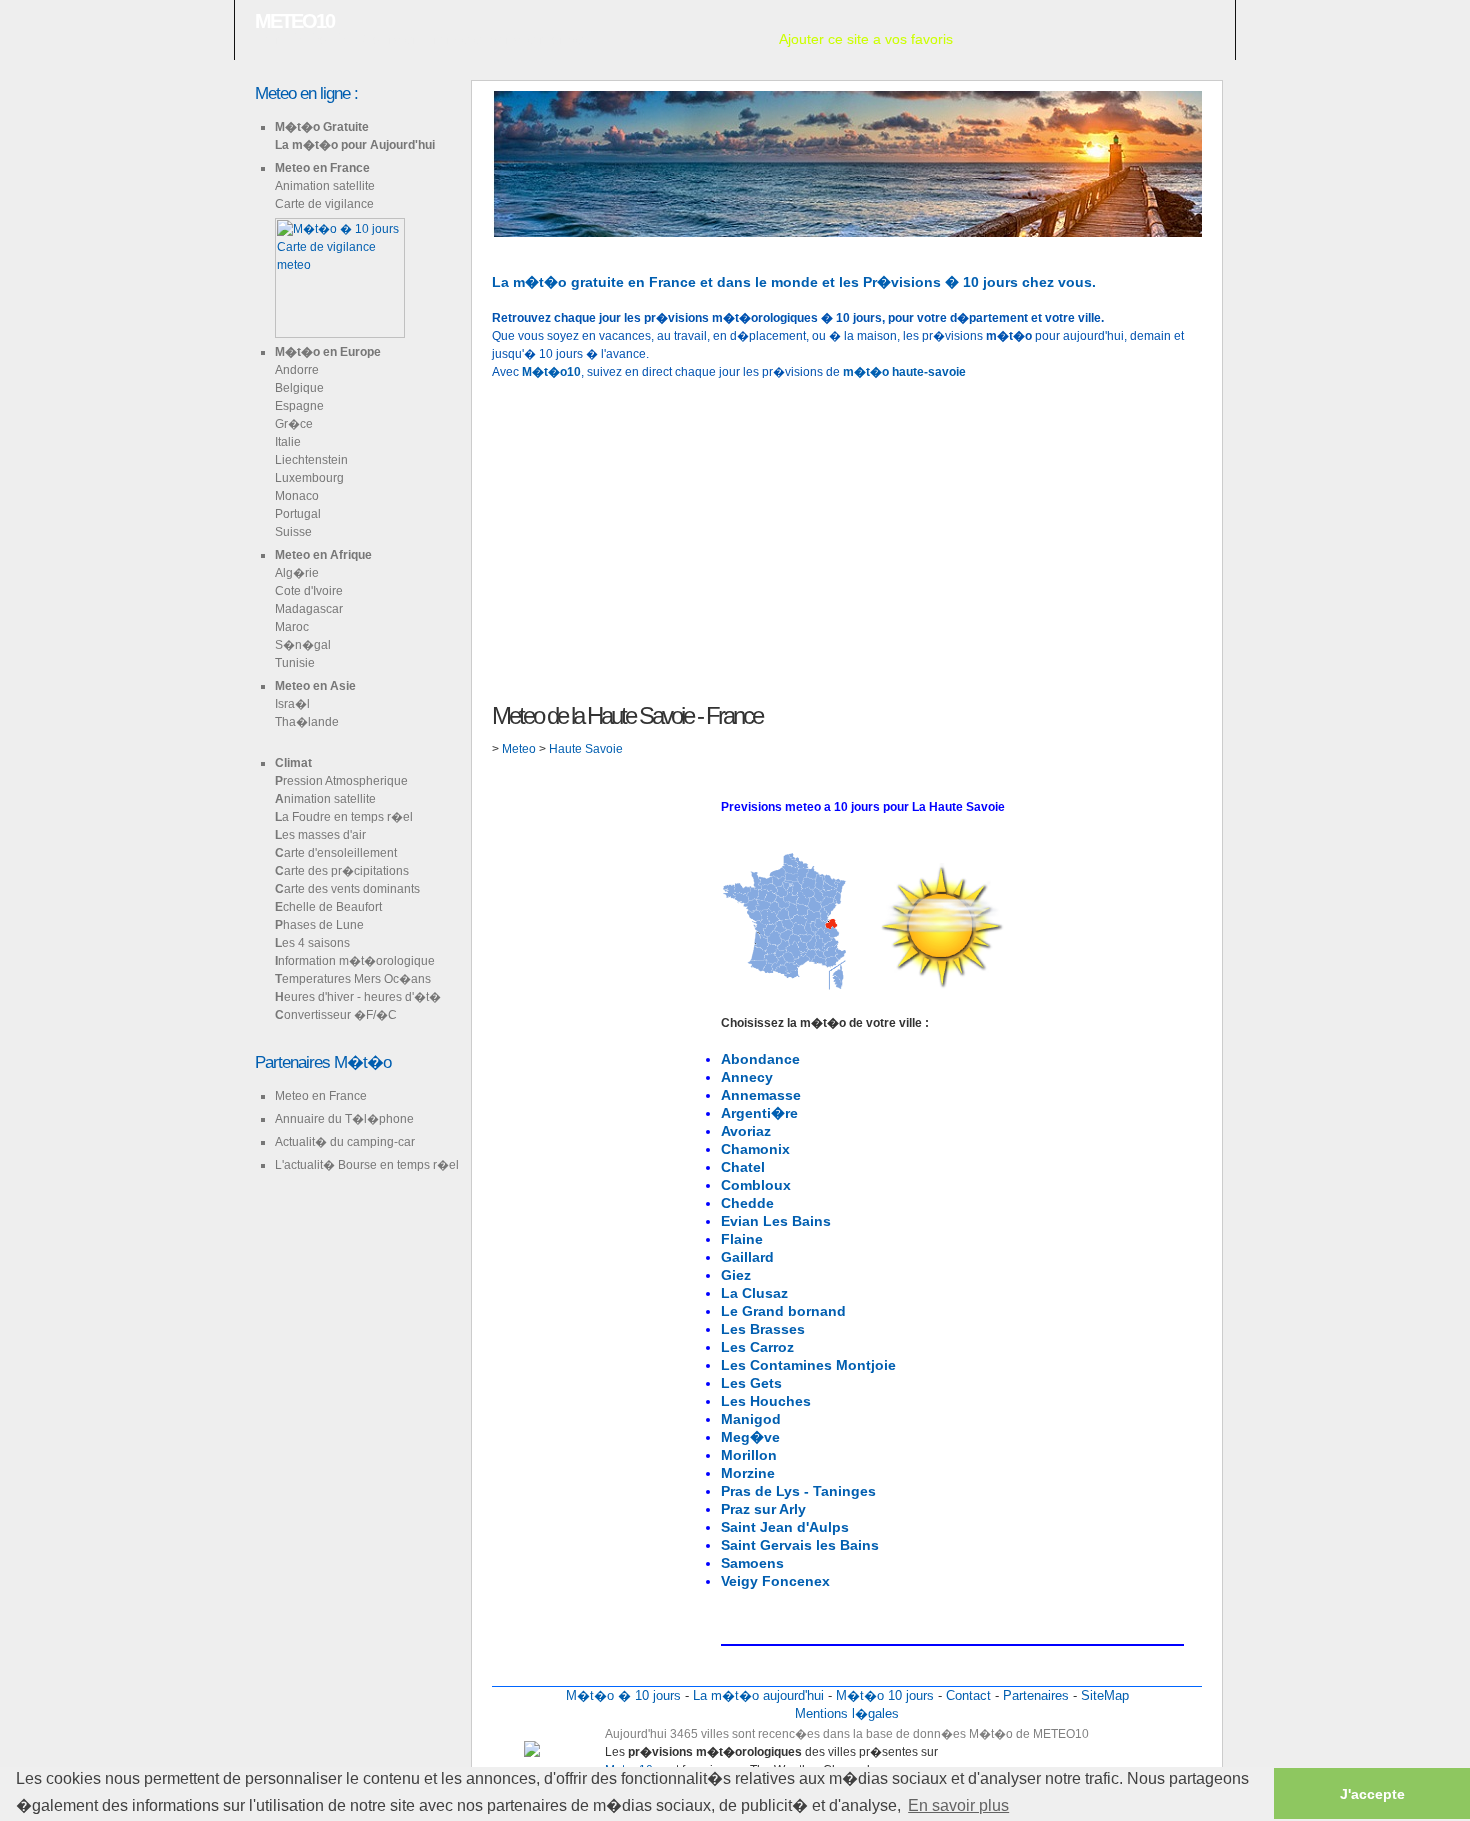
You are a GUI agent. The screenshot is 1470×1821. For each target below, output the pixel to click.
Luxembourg (309, 478)
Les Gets (751, 1383)
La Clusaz (754, 1293)
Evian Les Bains (776, 1221)
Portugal (298, 514)
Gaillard (747, 1257)
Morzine (748, 1473)
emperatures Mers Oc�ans (353, 979)
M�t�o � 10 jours (623, 1695)
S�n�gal (303, 645)
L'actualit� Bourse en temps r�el (367, 1165)
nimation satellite (325, 799)
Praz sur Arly (763, 1509)
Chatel (743, 1167)
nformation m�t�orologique (355, 961)
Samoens (752, 1563)
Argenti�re (759, 1113)
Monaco (297, 496)
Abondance (760, 1059)
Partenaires (1036, 1695)
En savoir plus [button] (958, 1805)
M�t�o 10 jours (885, 1695)
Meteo (520, 749)
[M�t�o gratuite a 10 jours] (494, 246)
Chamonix (755, 1149)
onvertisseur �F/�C (336, 1015)
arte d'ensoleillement (336, 853)
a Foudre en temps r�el (344, 817)
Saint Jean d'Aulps (785, 1527)
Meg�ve (750, 1437)
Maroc (292, 627)
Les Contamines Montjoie (808, 1365)
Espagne (299, 406)
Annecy (747, 1077)
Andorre (297, 370)
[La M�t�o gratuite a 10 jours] (526, 246)
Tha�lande (307, 722)
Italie (288, 442)
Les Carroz (757, 1347)
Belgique (299, 388)
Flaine (742, 1239)
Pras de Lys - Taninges (798, 1491)
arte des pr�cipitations (342, 871)
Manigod (751, 1419)
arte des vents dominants (347, 889)
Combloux (756, 1185)
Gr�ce (294, 424)
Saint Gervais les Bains (800, 1545)
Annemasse (761, 1095)
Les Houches (766, 1401)
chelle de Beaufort (328, 907)
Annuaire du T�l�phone (344, 1119)
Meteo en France (322, 168)
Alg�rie (297, 573)
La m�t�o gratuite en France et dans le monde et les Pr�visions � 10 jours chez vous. (794, 282)
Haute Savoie (586, 749)
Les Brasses (763, 1329)
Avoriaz (746, 1131)
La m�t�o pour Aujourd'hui (355, 145)
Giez (736, 1275)
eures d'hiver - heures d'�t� (358, 997)
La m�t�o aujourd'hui (758, 1695)
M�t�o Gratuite (322, 127)
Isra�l (292, 704)
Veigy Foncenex (775, 1581)
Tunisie (295, 663)
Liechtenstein (311, 460)
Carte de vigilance (324, 204)
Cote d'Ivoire (309, 591)
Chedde (747, 1203)
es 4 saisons (312, 943)
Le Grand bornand (783, 1311)
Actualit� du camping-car (345, 1142)
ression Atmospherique (341, 781)
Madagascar (309, 609)
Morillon (749, 1455)
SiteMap (1105, 1695)
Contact (968, 1695)
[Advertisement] (847, 539)
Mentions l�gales (847, 1713)
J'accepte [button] (1372, 1794)
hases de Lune (319, 925)
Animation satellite (325, 186)
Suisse (293, 532)
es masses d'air (320, 835)
